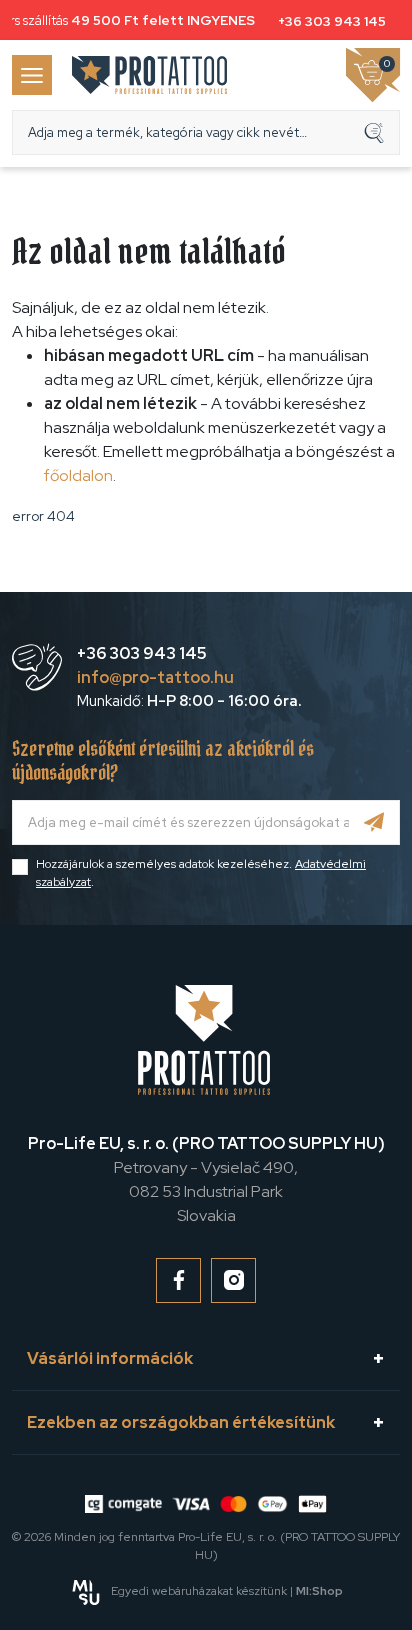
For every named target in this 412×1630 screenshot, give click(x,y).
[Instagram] (233, 1280)
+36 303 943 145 (330, 21)
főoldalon (78, 475)
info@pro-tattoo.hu (155, 677)
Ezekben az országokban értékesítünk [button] (181, 1422)
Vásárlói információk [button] (110, 1358)
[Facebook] (178, 1280)
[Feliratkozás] (374, 822)
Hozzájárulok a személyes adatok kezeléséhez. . (201, 873)
